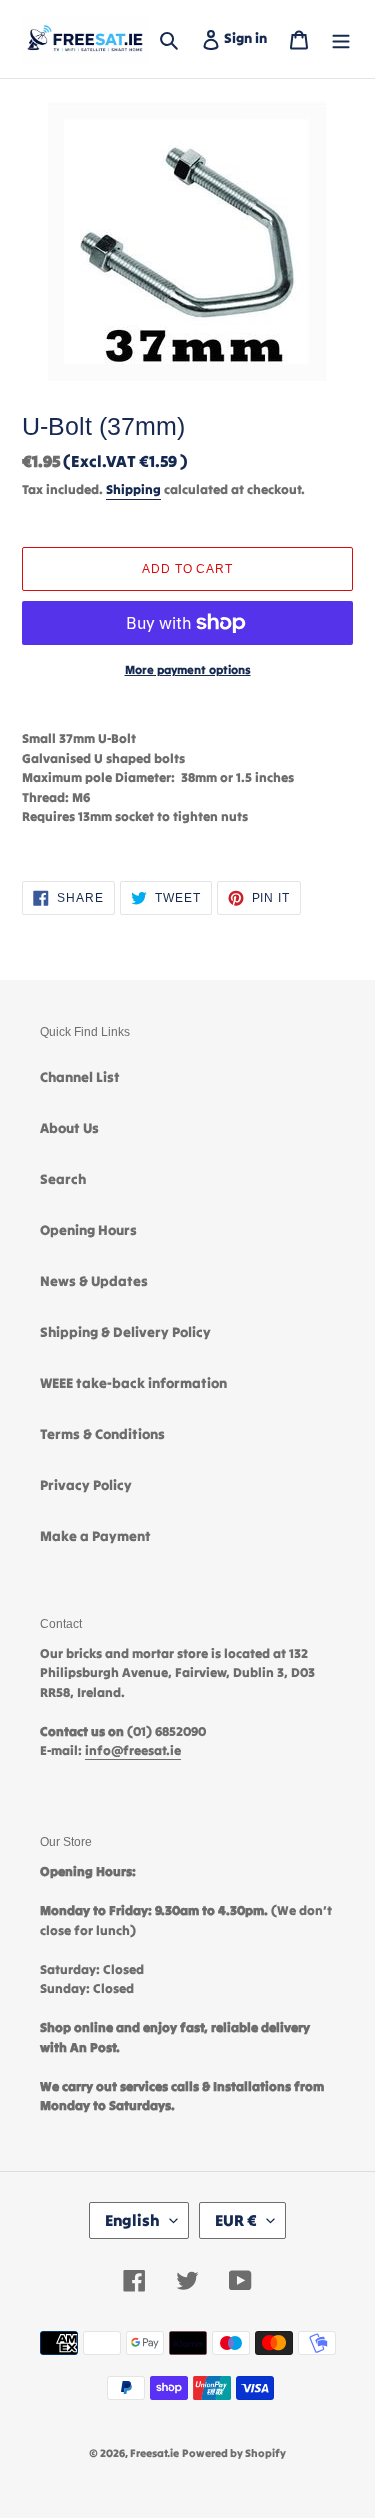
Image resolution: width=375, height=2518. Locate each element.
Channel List (80, 1077)
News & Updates (94, 1281)
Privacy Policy (86, 1485)
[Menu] (341, 38)
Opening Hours (88, 1230)
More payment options (188, 669)
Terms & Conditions (102, 1434)
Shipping (133, 489)
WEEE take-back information (133, 1383)
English (132, 2220)
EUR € (236, 2220)
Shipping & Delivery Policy (125, 1332)
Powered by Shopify (234, 2453)
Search (63, 1179)
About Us (69, 1128)
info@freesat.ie (133, 1750)
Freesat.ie (154, 2453)
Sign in (249, 37)
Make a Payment (95, 1536)
